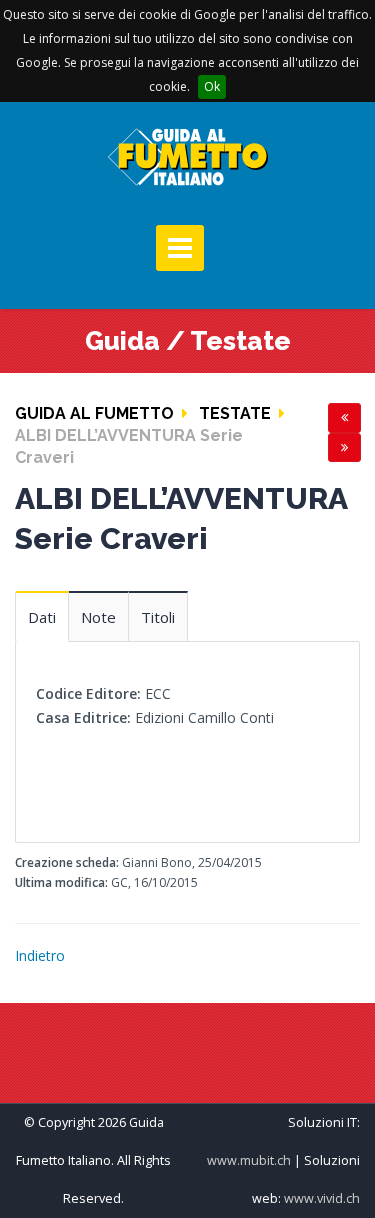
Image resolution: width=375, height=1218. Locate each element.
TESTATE (235, 413)
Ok (212, 86)
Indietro (40, 955)
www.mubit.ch (249, 1160)
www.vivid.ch (322, 1198)
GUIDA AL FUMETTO (94, 413)
